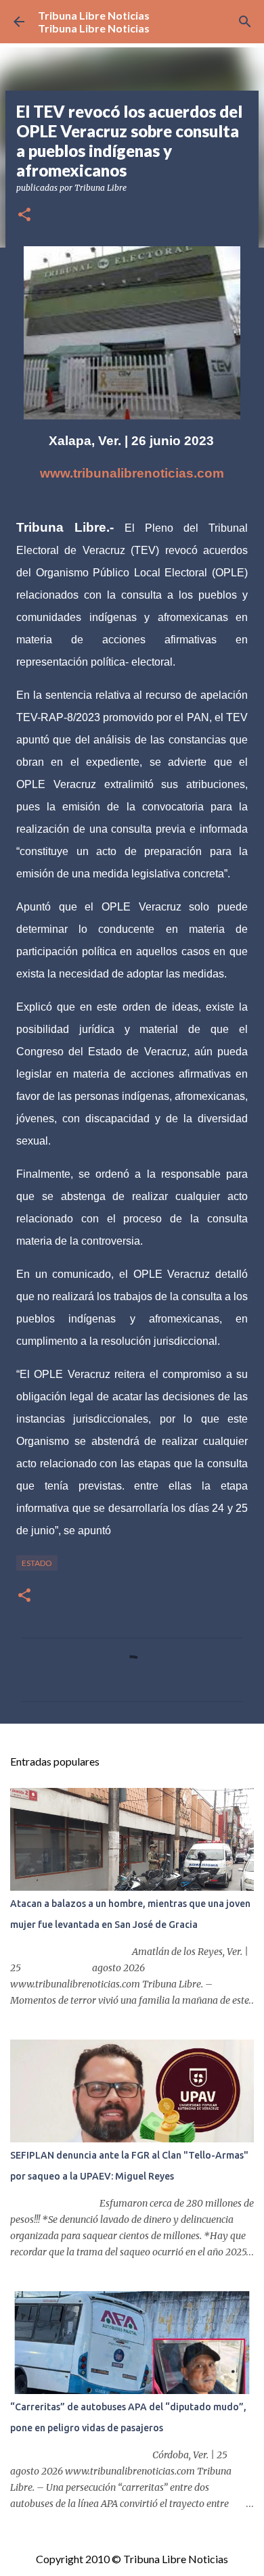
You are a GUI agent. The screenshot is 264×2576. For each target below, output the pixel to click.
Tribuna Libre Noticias (94, 15)
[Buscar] (245, 22)
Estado (37, 1563)
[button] (24, 215)
